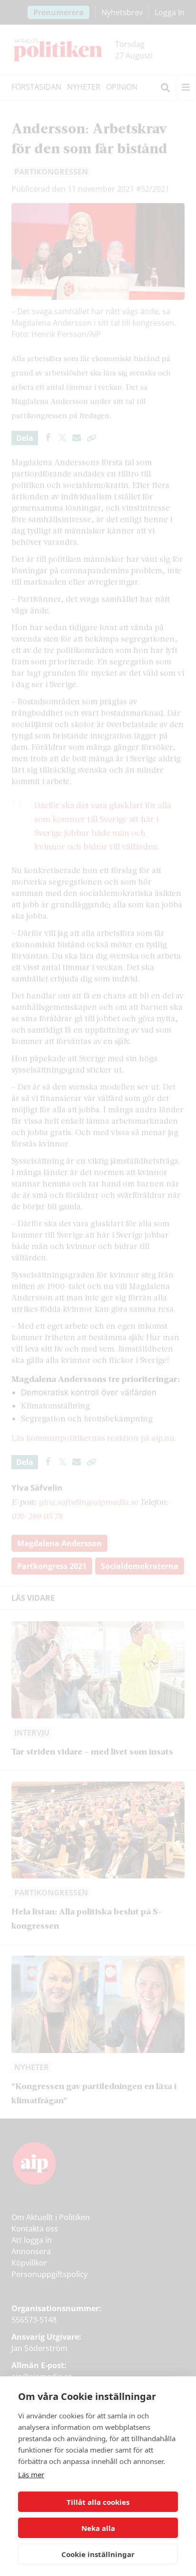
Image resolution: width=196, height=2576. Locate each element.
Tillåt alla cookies (98, 2502)
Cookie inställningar (98, 2554)
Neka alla (98, 2528)
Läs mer (31, 2474)
